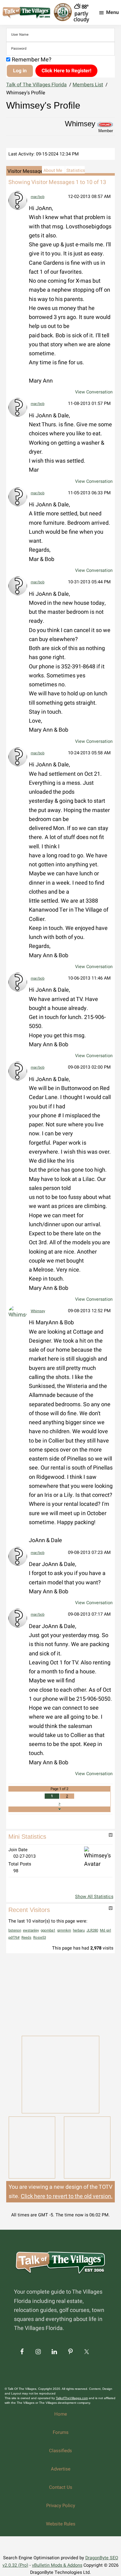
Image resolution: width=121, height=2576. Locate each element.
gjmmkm (64, 1930)
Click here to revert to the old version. (67, 2196)
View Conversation (94, 392)
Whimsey (38, 1311)
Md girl (105, 1930)
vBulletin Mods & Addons (57, 2565)
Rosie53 (40, 1938)
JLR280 (92, 1930)
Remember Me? (32, 60)
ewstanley (31, 1930)
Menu (112, 12)
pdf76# (14, 1938)
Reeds (26, 1938)
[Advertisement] (60, 1994)
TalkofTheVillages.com (72, 2398)
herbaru (79, 1930)
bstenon (15, 1930)
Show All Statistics (94, 1897)
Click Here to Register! (66, 71)
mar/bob (38, 197)
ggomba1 (48, 1930)
